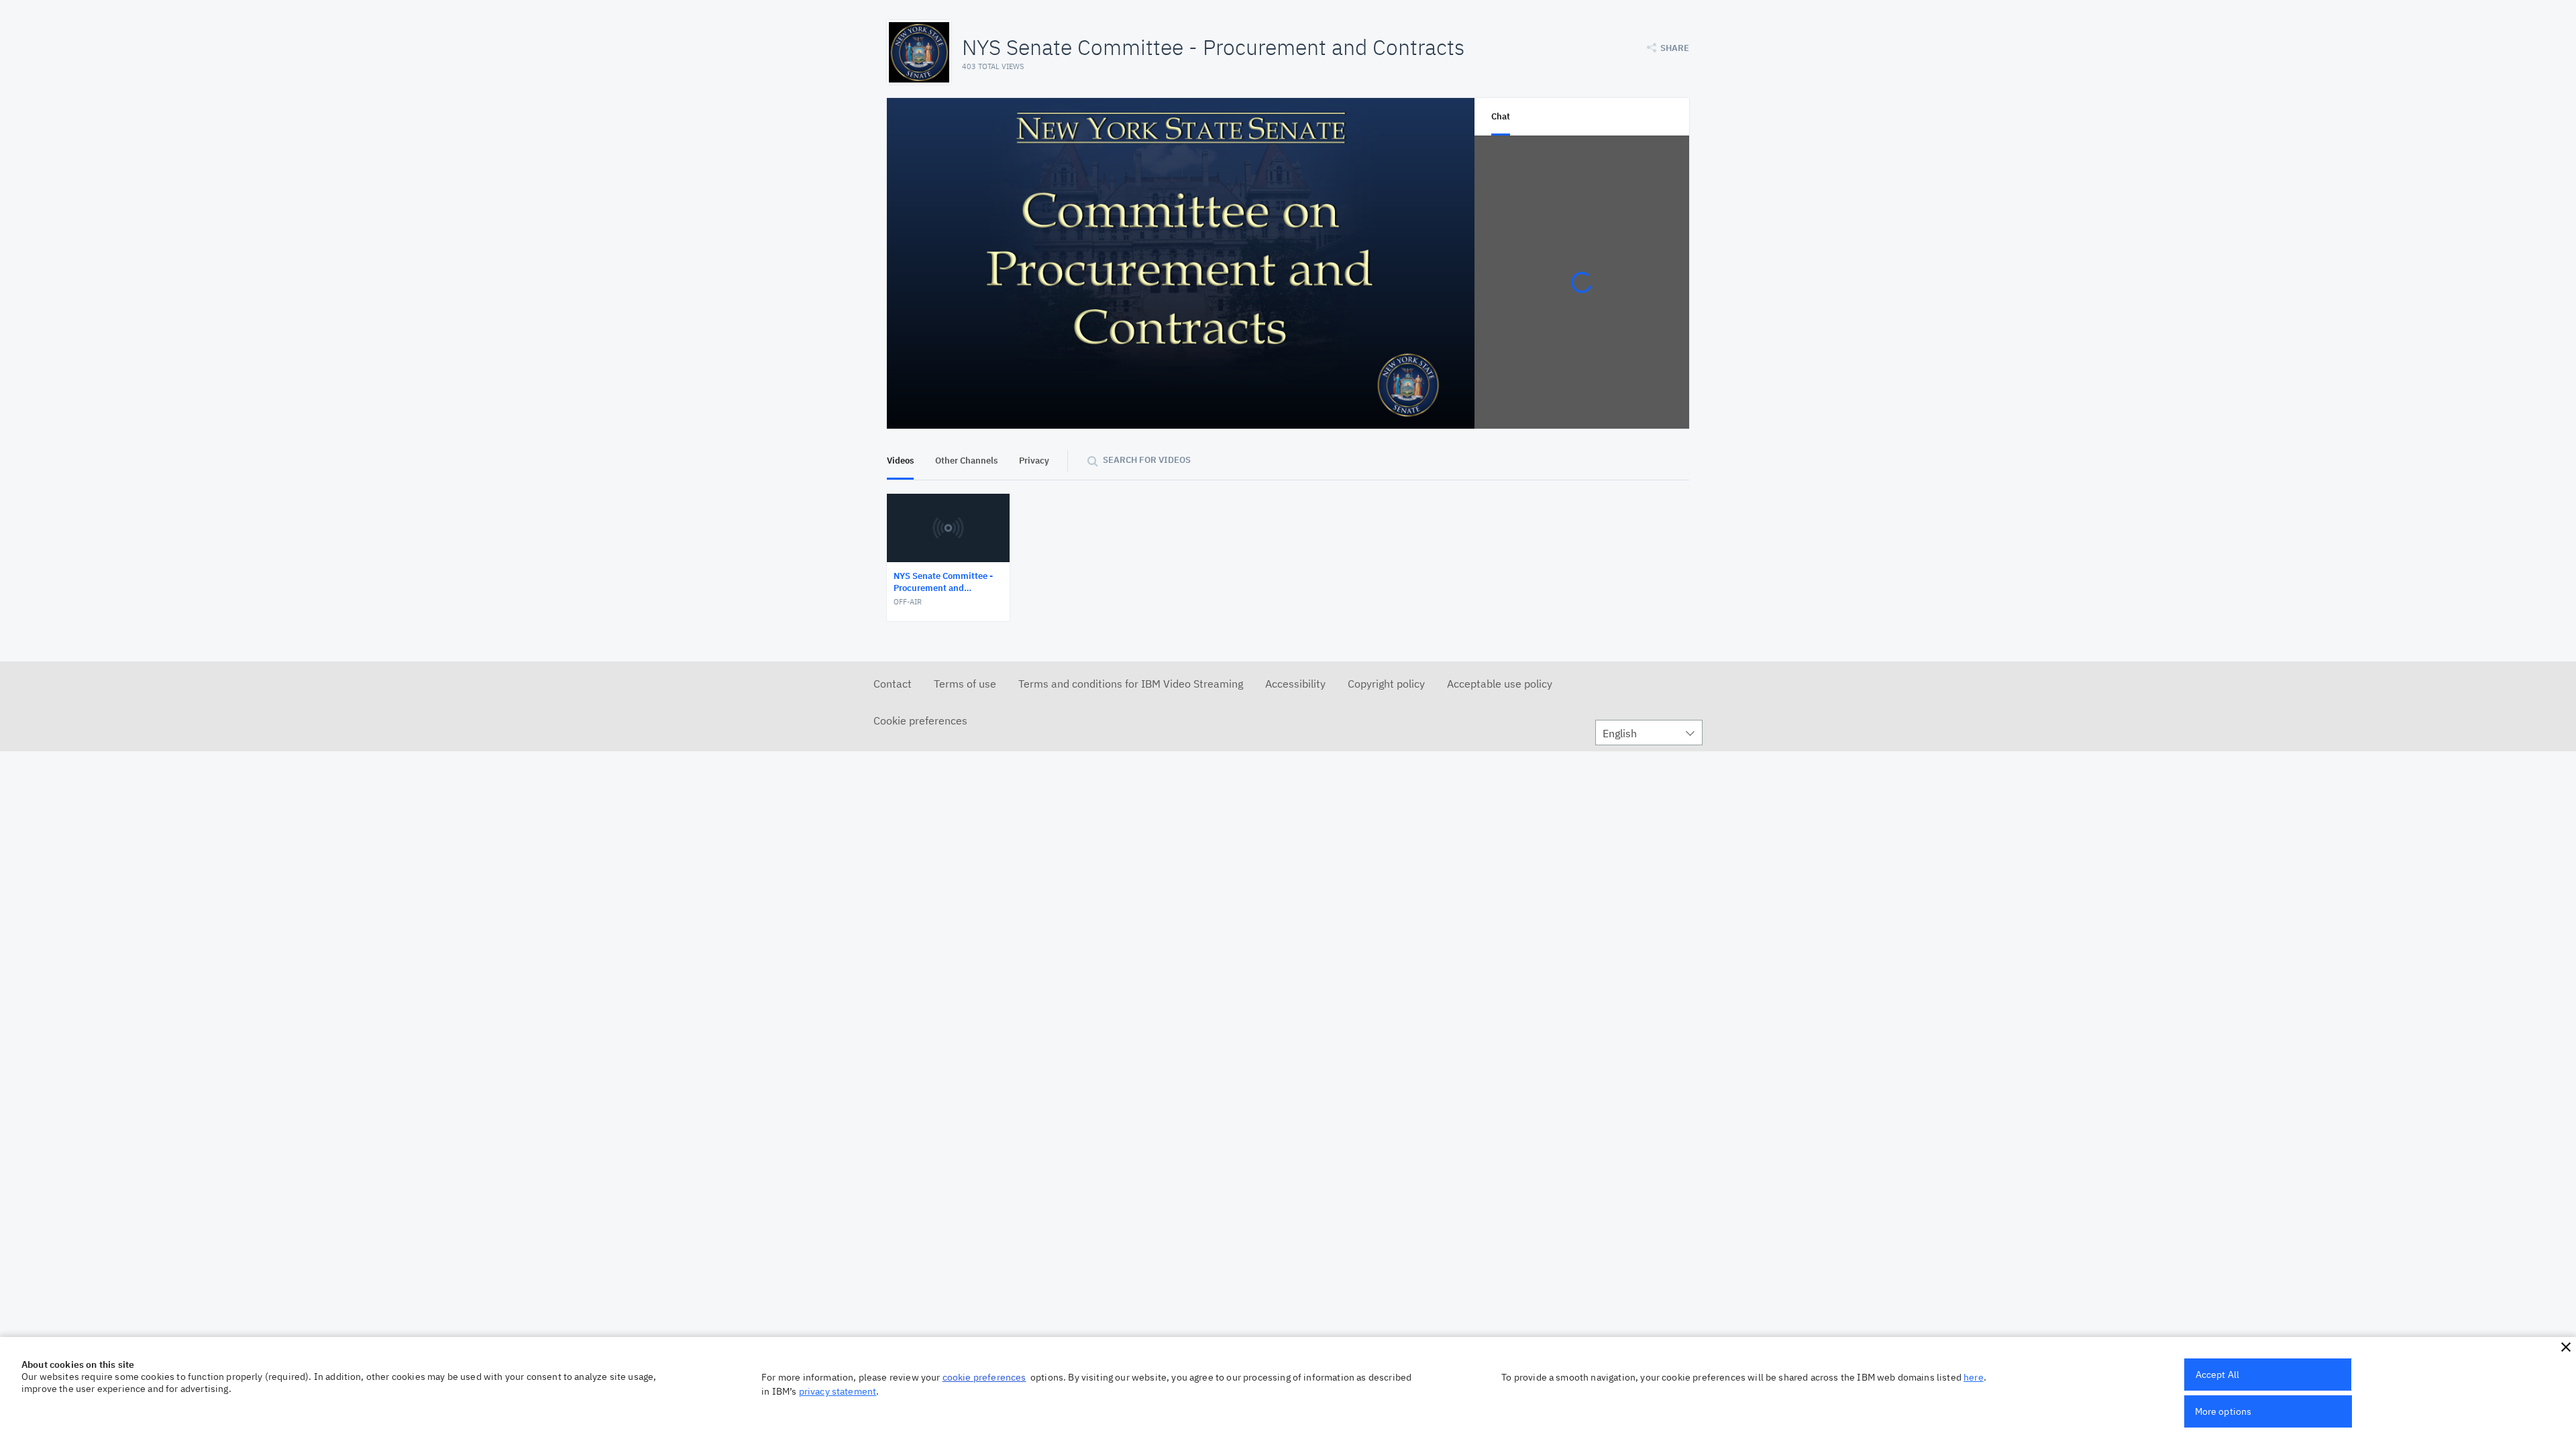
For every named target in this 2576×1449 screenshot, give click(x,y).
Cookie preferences (920, 720)
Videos (900, 461)
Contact (893, 684)
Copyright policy (1386, 684)
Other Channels (966, 461)
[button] (2566, 1347)
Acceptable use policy (1500, 684)
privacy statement (838, 1391)
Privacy (1034, 461)
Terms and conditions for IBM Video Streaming (1131, 684)
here (1974, 1377)
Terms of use (965, 684)
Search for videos (1147, 460)
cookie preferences (984, 1377)
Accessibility (1295, 684)
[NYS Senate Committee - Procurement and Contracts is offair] (1181, 263)
